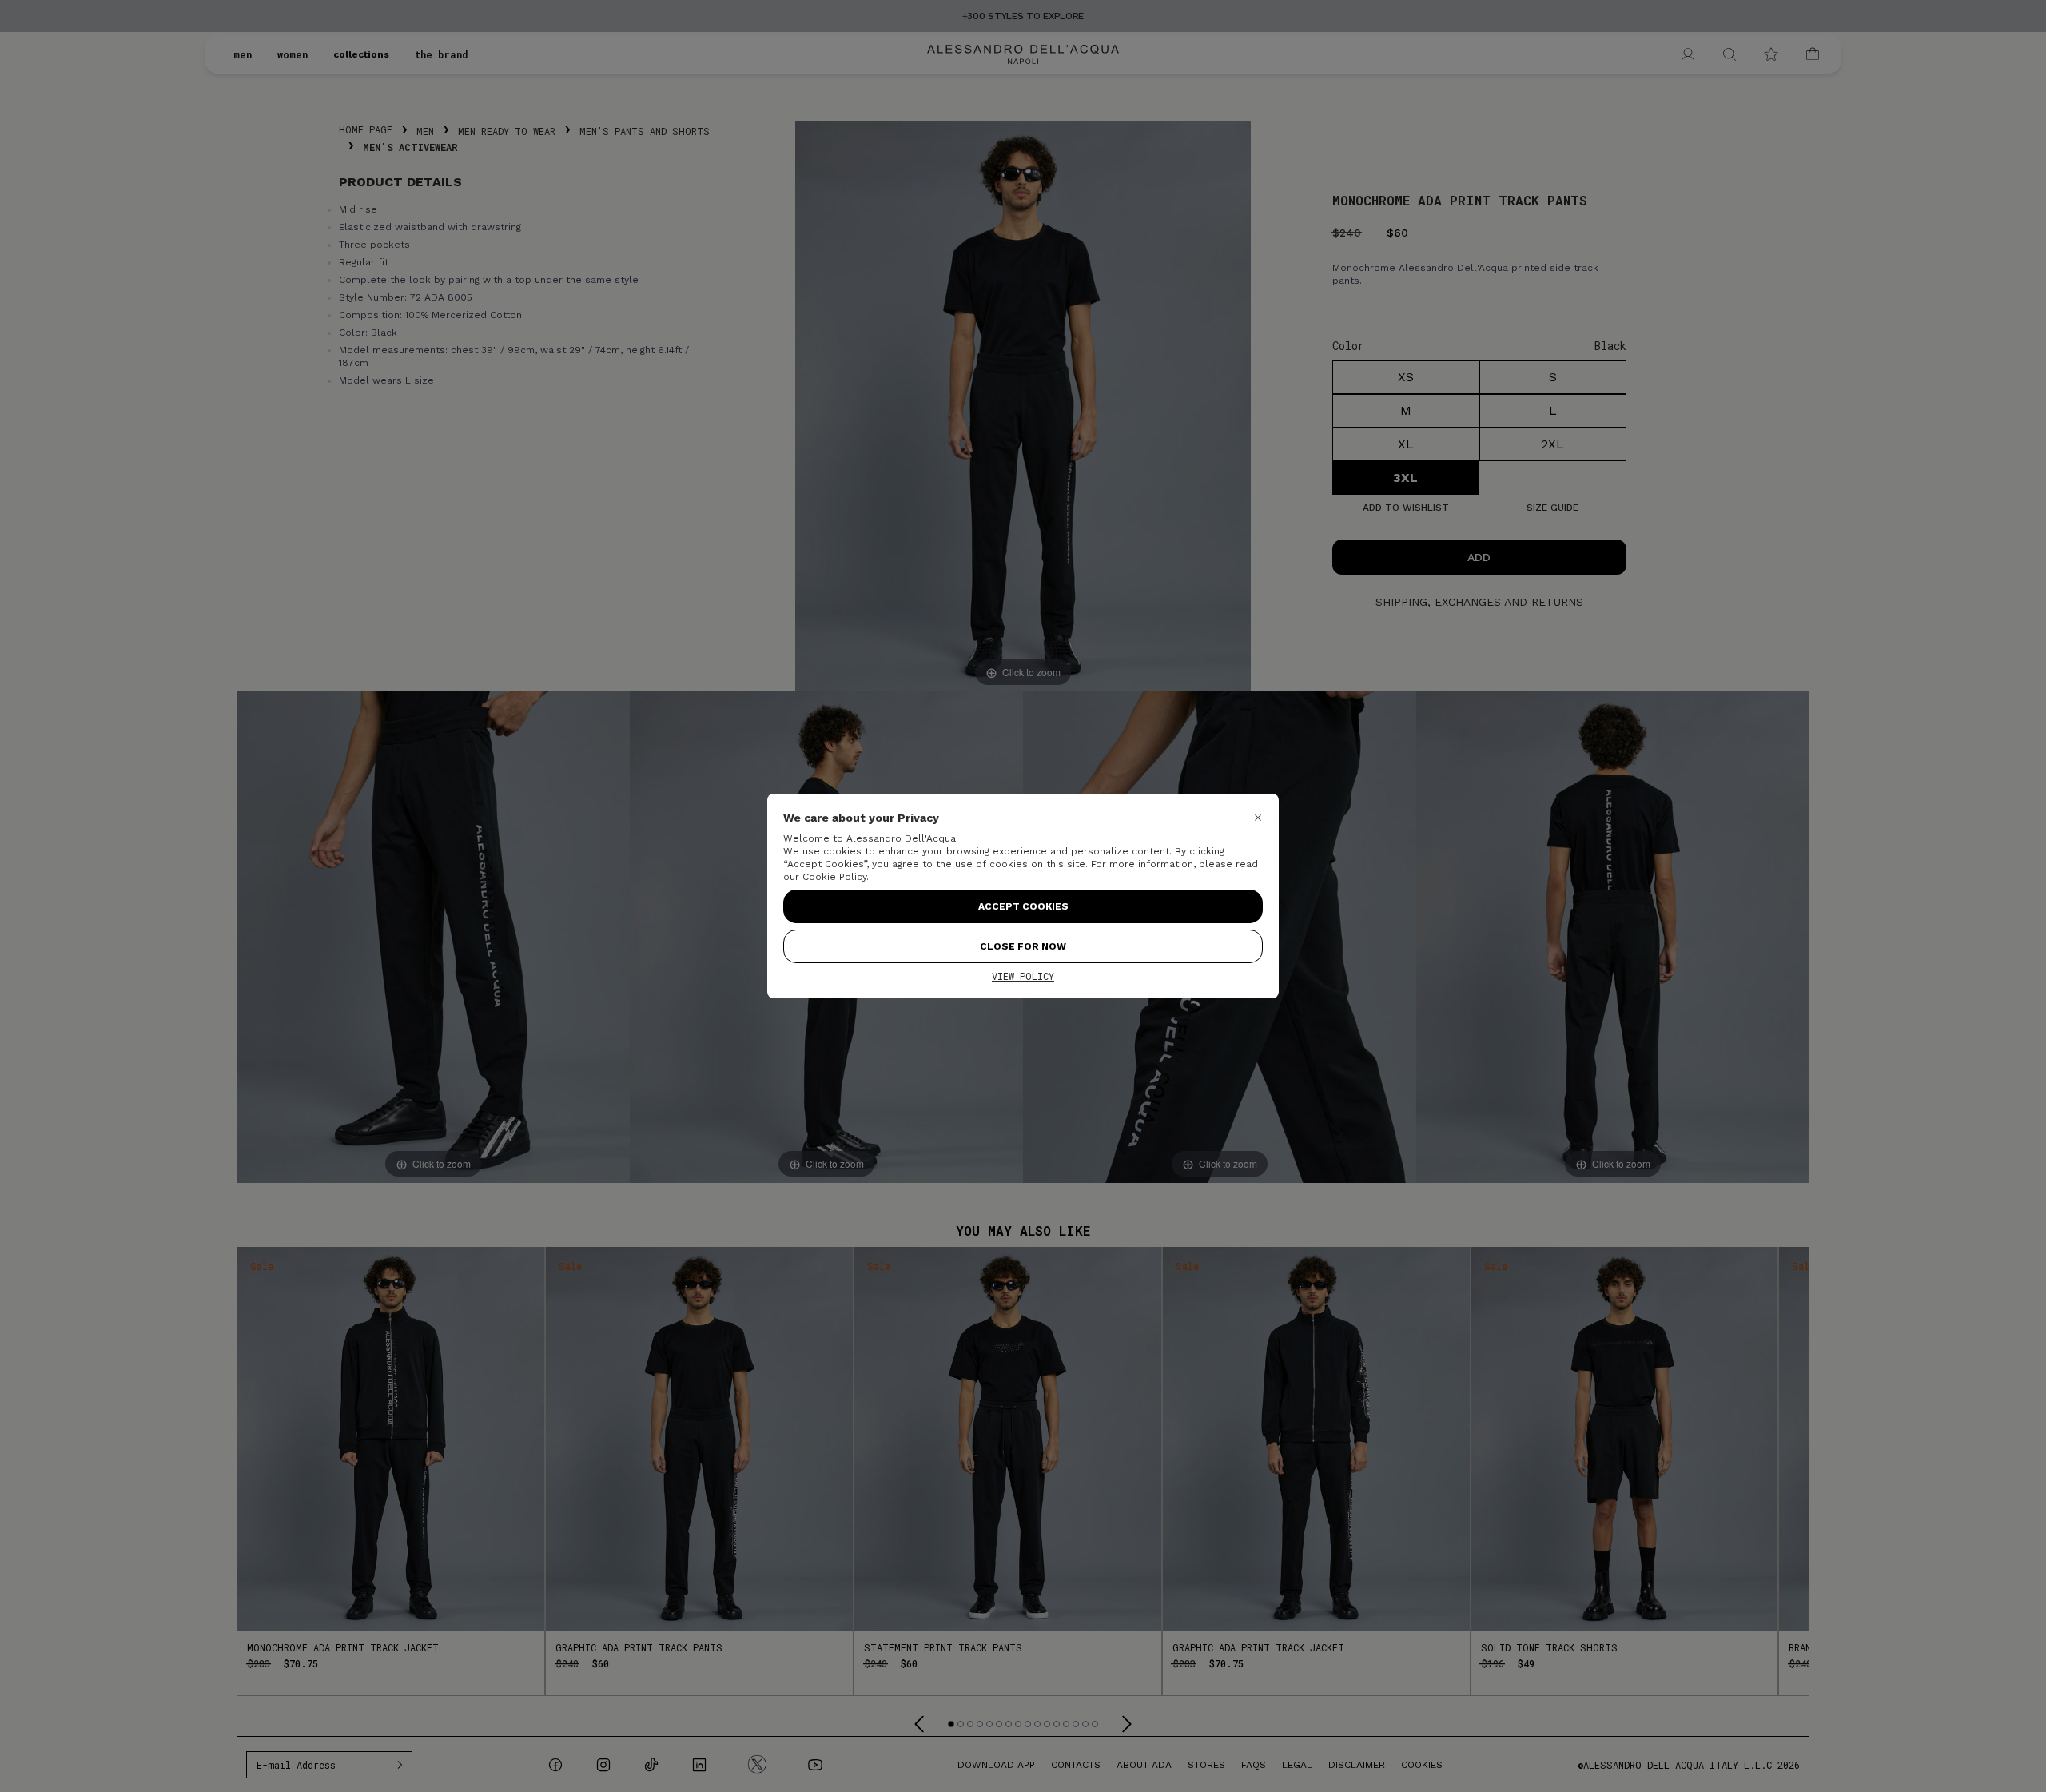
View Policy (1023, 976)
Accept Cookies (1023, 906)
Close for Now (1023, 946)
